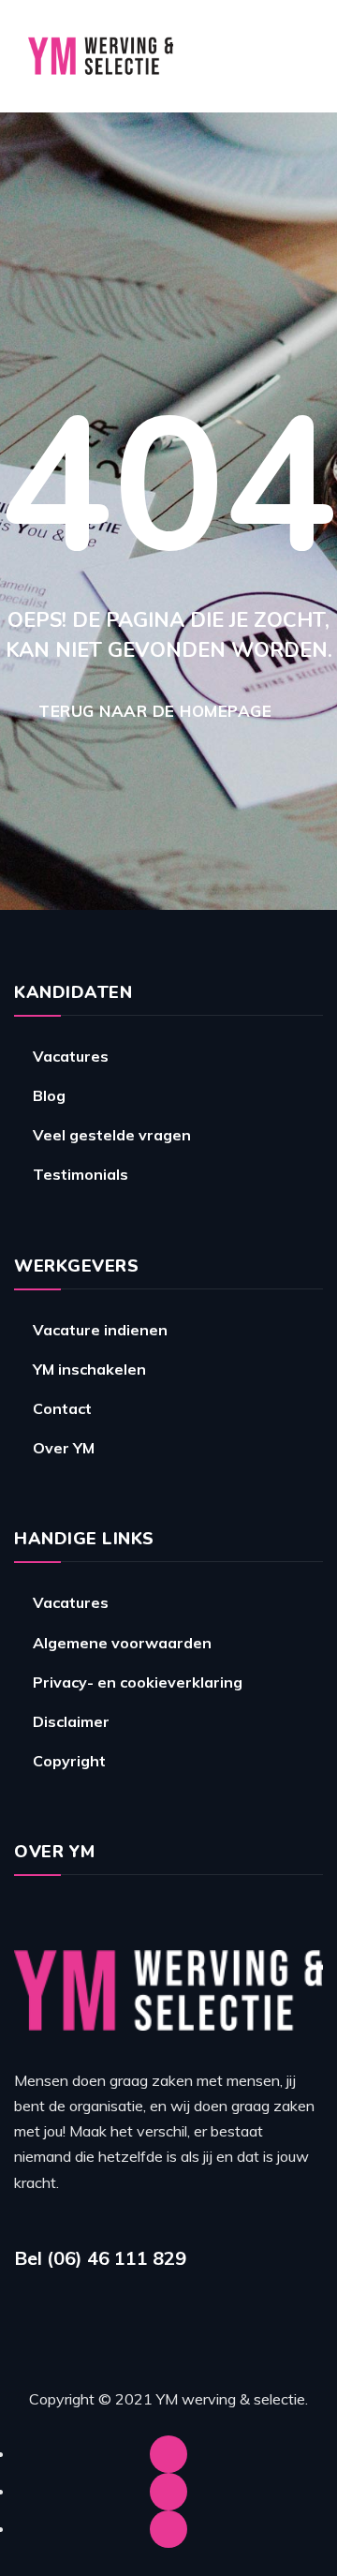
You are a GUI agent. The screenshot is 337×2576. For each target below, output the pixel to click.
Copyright (69, 1761)
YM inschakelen (89, 1369)
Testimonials (81, 1174)
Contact (62, 1408)
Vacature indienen (100, 1330)
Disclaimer (71, 1721)
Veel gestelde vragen (112, 1135)
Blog (49, 1095)
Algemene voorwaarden (122, 1643)
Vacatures (71, 1056)
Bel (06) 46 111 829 (100, 2258)
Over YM (64, 1448)
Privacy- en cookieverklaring (138, 1682)
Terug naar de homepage (155, 711)
